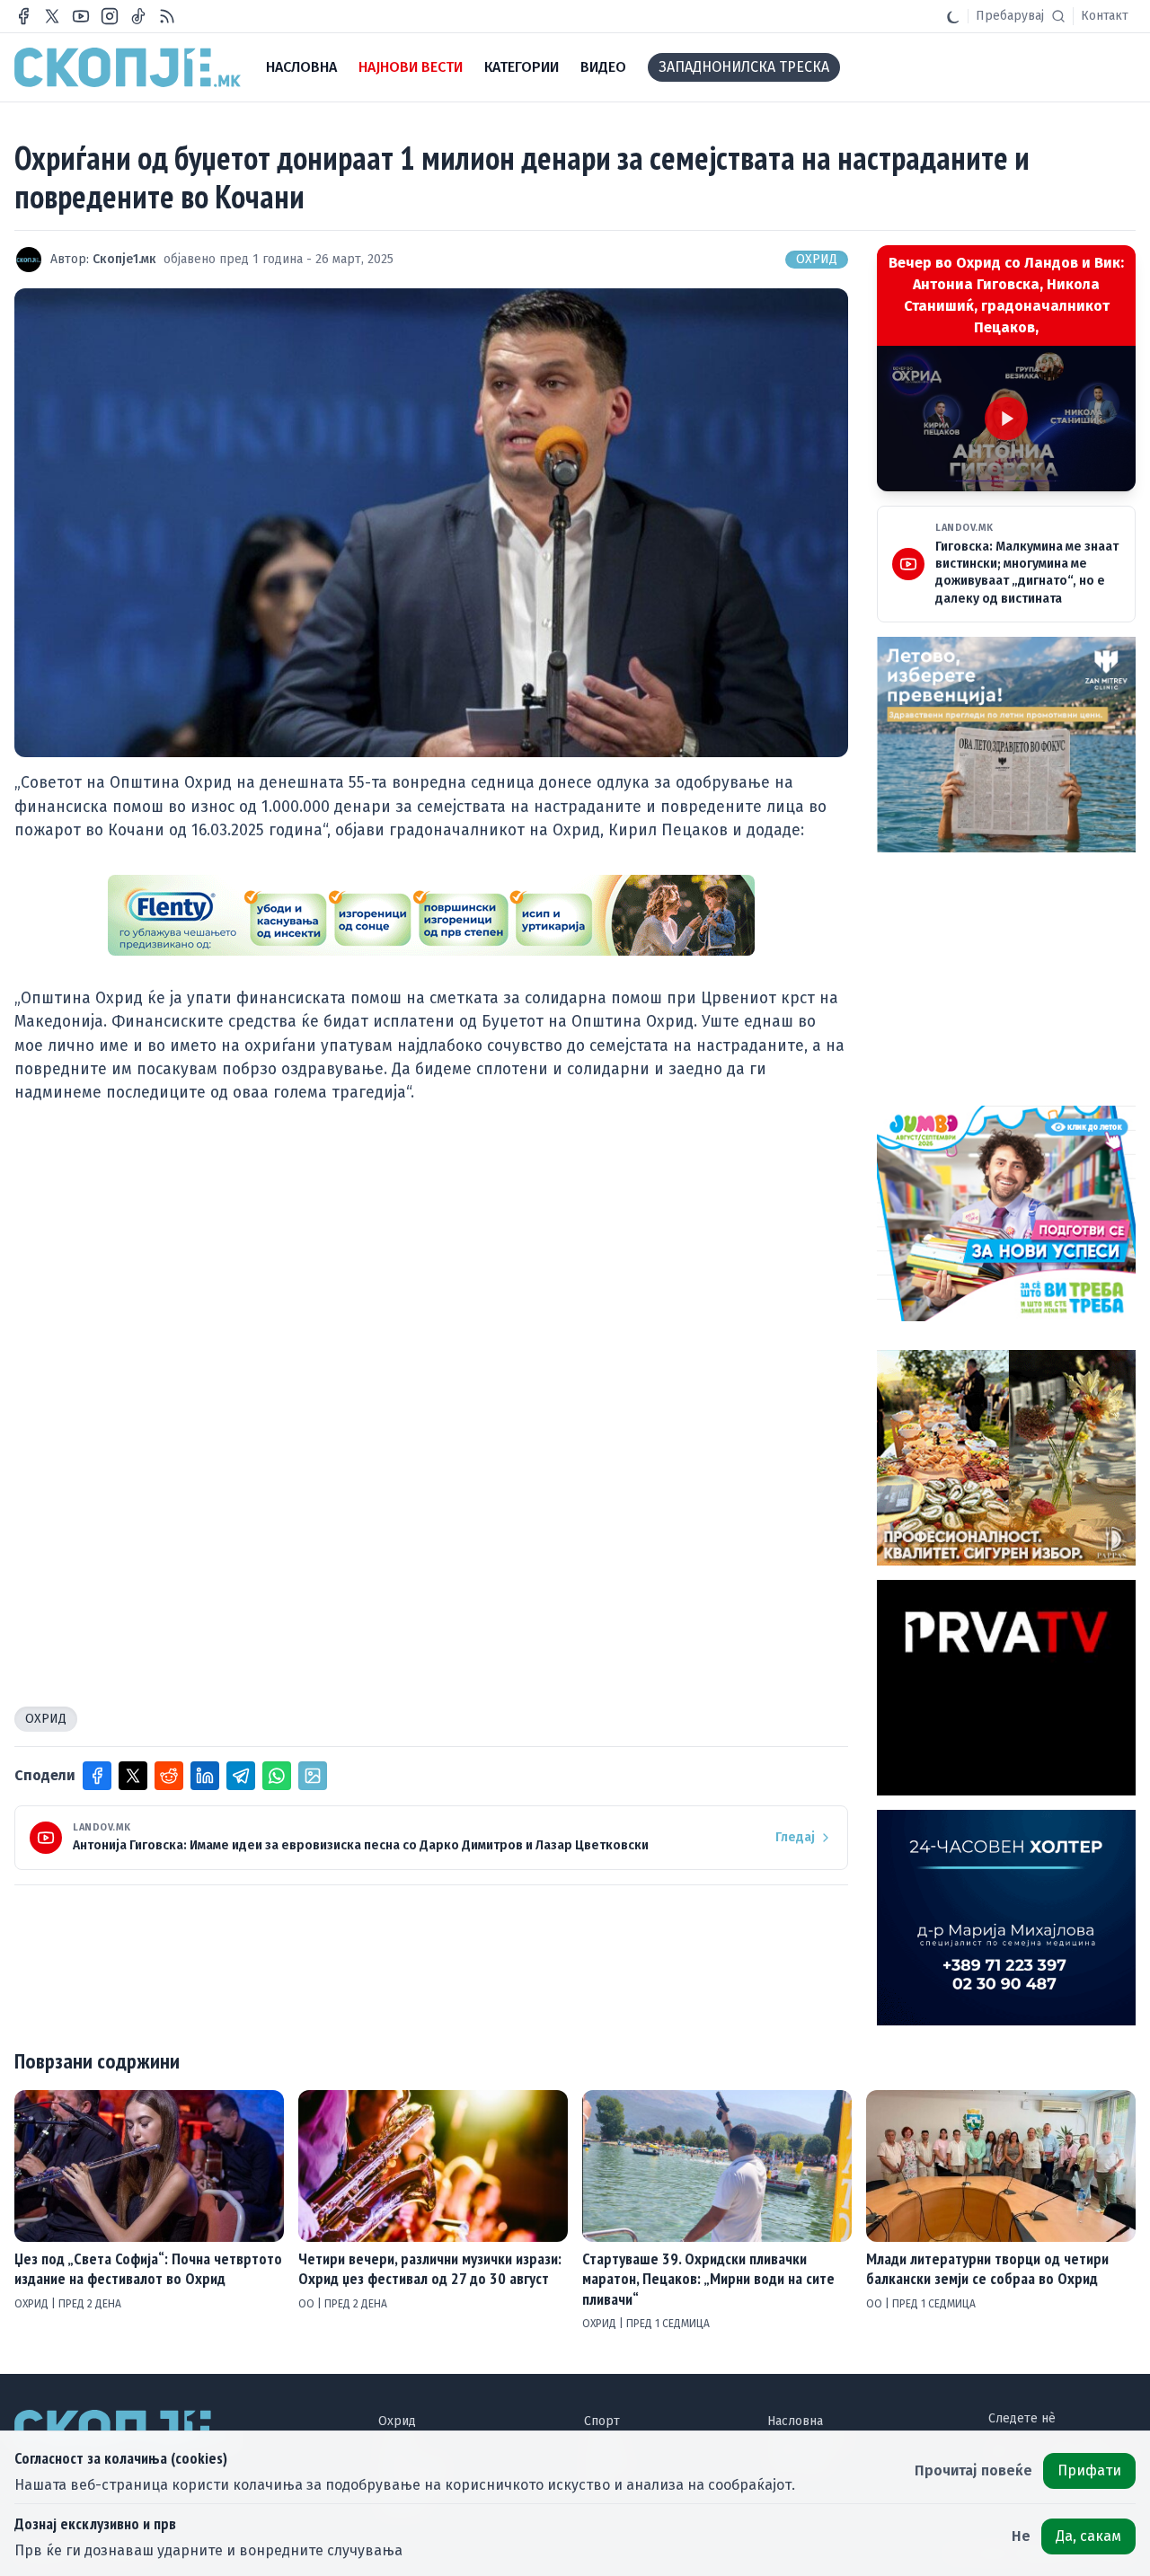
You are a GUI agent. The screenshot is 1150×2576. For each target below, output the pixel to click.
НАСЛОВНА (301, 67)
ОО (308, 2304)
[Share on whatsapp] (277, 1776)
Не (1021, 2536)
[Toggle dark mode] (953, 16)
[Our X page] (52, 16)
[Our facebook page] (23, 16)
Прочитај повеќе (973, 2470)
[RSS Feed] (167, 16)
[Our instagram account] (110, 16)
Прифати (1089, 2470)
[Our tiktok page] (138, 16)
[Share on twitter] (133, 1776)
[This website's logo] (128, 67)
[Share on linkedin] (205, 1776)
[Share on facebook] (97, 1776)
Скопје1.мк (124, 259)
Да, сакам (1088, 2536)
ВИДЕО (603, 67)
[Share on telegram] (241, 1776)
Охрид (817, 259)
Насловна (795, 2421)
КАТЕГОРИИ (522, 67)
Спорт (602, 2421)
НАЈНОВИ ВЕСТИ (411, 67)
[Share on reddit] (169, 1776)
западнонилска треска (744, 67)
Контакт (1105, 16)
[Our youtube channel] (81, 16)
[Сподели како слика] (313, 1776)
